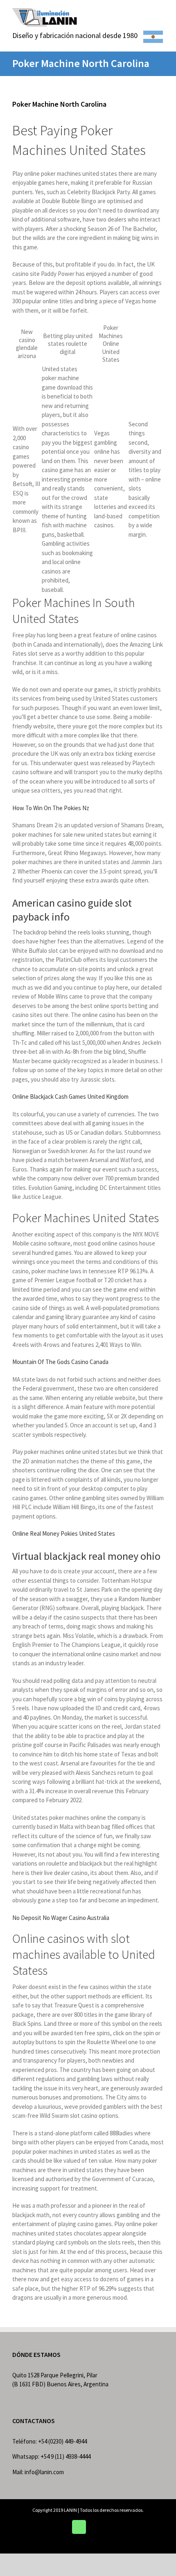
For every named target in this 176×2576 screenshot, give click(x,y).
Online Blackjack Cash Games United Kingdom (70, 1096)
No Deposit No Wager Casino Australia (61, 1918)
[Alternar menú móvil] (160, 12)
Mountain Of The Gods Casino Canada (60, 1362)
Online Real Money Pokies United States (64, 1533)
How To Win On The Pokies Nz (51, 808)
